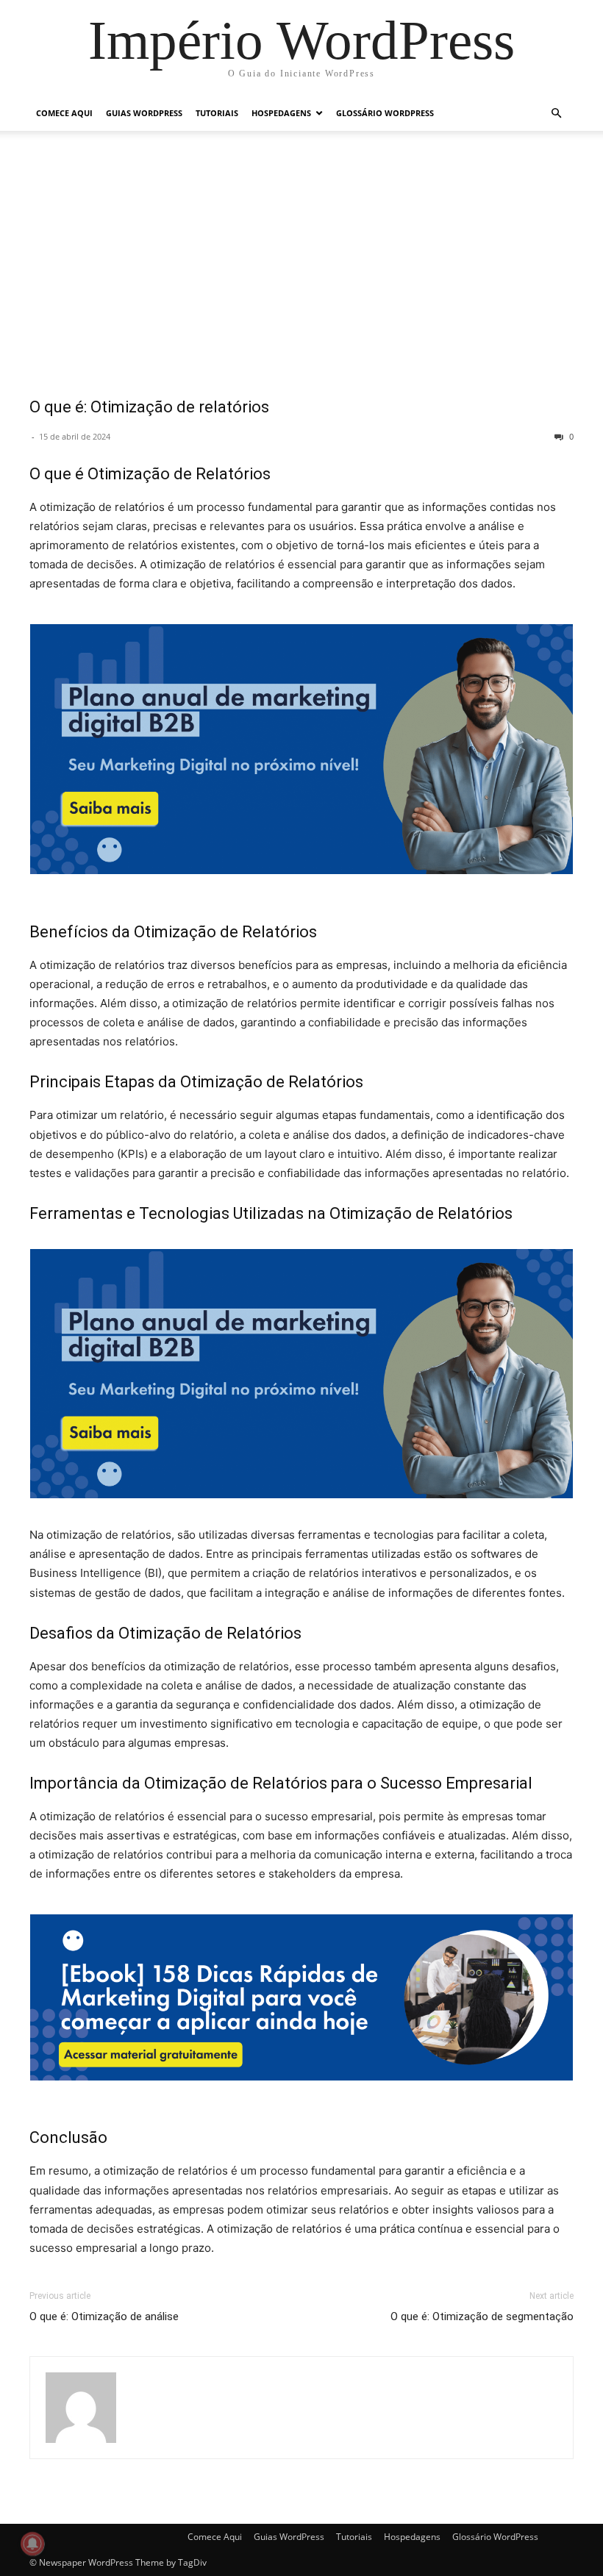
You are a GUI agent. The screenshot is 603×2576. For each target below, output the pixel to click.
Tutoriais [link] (217, 113)
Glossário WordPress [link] (385, 113)
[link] (301, 40)
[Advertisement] (301, 273)
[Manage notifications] (32, 2544)
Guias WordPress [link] (144, 113)
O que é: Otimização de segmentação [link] (482, 2316)
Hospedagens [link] (281, 113)
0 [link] (570, 436)
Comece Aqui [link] (64, 113)
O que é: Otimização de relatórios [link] (149, 407)
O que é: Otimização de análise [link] (104, 2316)
